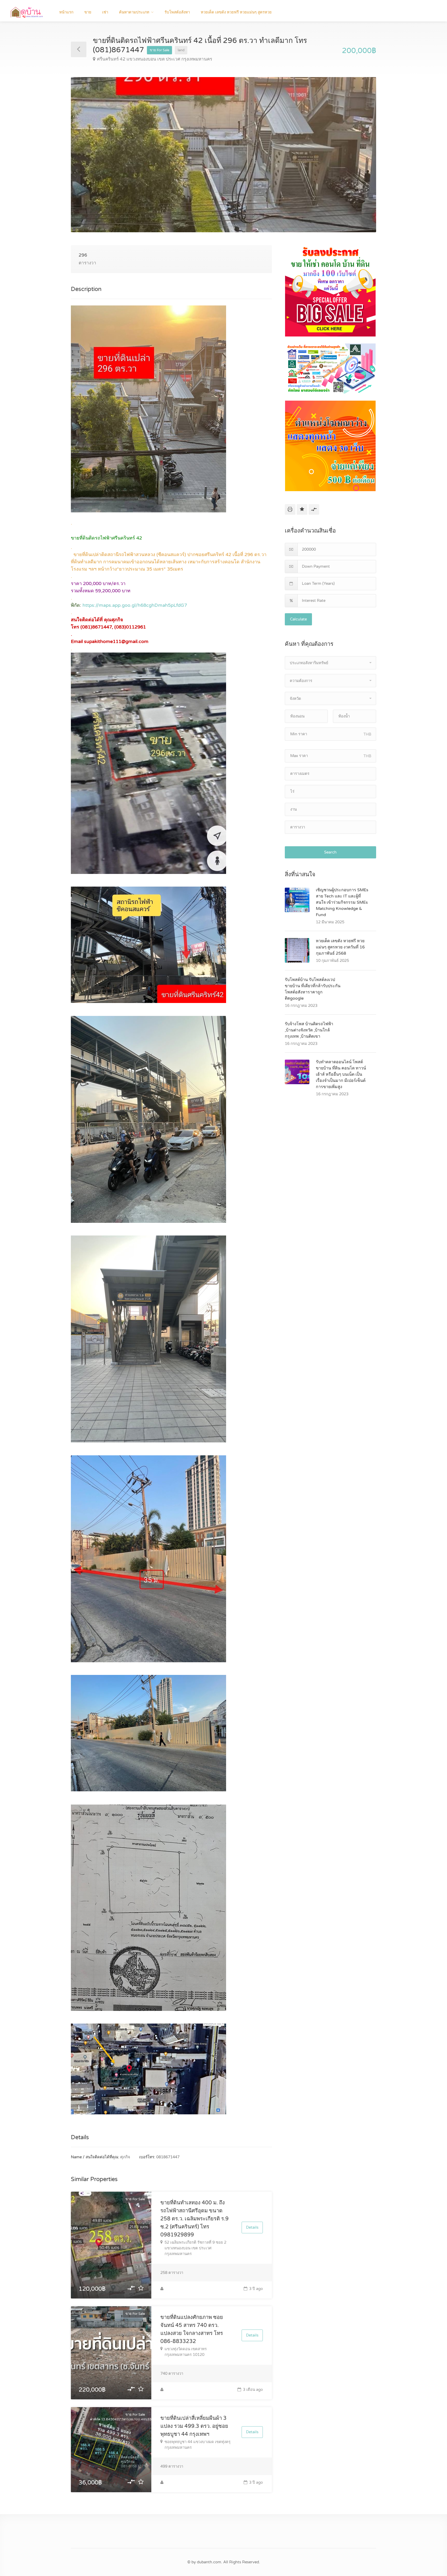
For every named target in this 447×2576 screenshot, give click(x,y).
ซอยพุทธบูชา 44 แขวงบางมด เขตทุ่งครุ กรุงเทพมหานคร (198, 2445)
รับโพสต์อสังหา (177, 12)
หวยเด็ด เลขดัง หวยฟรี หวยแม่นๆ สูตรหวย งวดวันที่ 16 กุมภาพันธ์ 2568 (340, 947)
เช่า (105, 12)
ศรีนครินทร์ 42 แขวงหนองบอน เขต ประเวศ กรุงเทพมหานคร (155, 59)
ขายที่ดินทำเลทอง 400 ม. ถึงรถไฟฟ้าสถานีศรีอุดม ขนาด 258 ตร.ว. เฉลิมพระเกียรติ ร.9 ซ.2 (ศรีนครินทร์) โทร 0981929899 (195, 2219)
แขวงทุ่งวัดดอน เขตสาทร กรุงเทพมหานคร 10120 (186, 2352)
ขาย (88, 12)
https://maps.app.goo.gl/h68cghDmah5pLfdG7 (135, 605)
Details (252, 2227)
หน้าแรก (66, 12)
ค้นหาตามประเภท (134, 12)
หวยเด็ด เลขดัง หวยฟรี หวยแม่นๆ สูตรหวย (236, 12)
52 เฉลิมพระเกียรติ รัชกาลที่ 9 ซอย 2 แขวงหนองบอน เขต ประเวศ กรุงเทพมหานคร (195, 2248)
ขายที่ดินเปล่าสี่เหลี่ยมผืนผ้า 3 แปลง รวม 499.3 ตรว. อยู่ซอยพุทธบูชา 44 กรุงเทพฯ (194, 2426)
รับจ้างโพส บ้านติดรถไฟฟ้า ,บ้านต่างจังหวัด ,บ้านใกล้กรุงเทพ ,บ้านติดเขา (309, 1030)
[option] (224, 155)
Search (330, 852)
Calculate (298, 619)
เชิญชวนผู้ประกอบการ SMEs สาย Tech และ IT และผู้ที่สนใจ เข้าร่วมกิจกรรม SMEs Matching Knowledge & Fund (342, 902)
